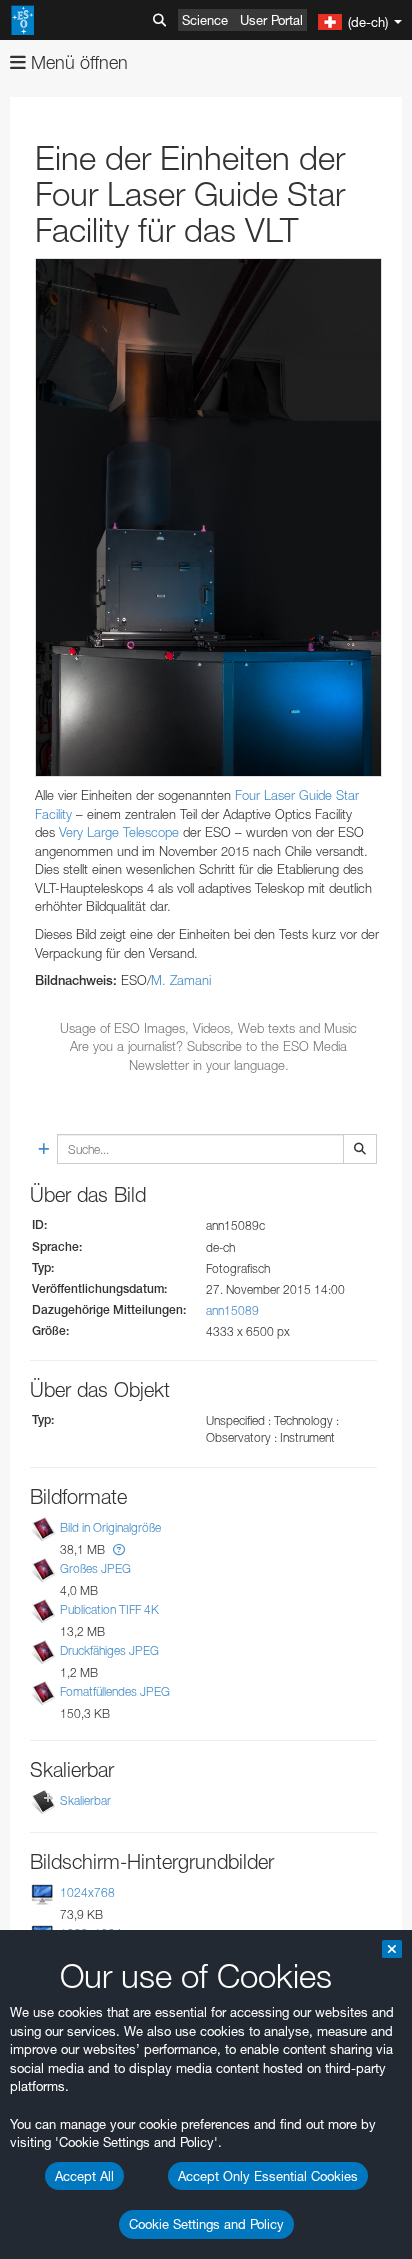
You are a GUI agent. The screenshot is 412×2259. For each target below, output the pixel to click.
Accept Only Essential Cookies (268, 2176)
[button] (119, 1549)
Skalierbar (85, 1800)
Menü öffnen (77, 62)
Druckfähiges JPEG (109, 1650)
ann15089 (232, 1310)
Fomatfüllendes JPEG (115, 1691)
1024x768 (87, 1892)
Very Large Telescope (119, 832)
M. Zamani (181, 980)
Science (205, 20)
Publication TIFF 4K (109, 1609)
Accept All (84, 2176)
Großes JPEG (95, 1568)
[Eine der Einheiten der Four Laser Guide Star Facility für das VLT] (208, 518)
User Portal (271, 20)
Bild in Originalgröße (110, 1527)
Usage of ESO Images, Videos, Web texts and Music (208, 1028)
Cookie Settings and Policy (206, 2224)
